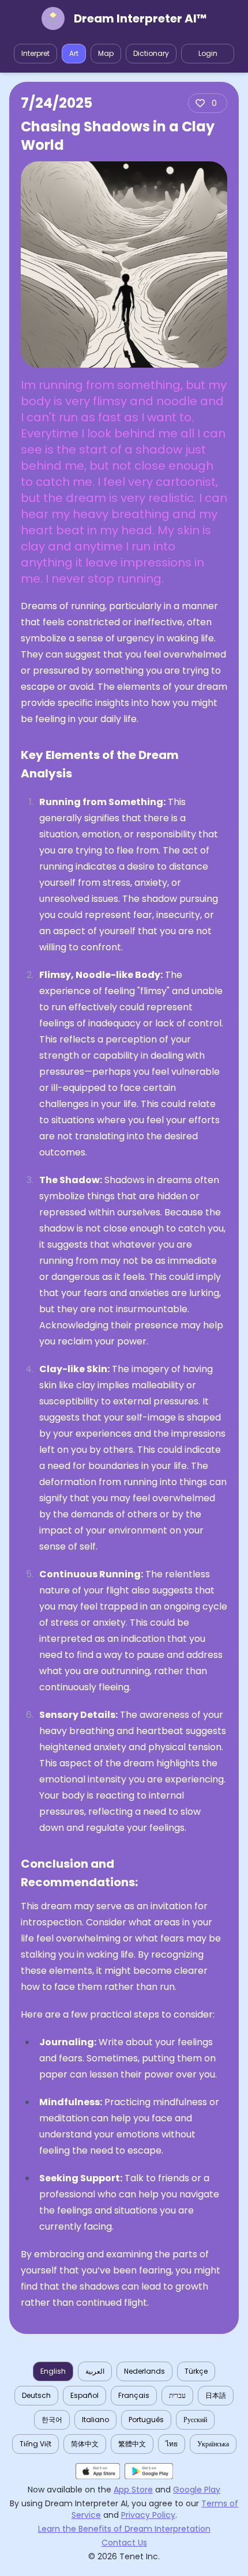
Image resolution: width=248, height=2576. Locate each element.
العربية (95, 2371)
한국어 (52, 2420)
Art (74, 53)
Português (146, 2420)
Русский (195, 2420)
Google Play (197, 2490)
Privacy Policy (148, 2515)
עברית (177, 2395)
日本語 (216, 2395)
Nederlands (144, 2371)
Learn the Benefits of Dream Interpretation (124, 2529)
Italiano (95, 2420)
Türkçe (196, 2371)
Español (84, 2395)
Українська (213, 2444)
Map (106, 53)
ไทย (172, 2444)
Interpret (35, 53)
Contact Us (124, 2543)
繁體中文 (132, 2444)
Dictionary (151, 53)
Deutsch (36, 2395)
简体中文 (85, 2444)
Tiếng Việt (35, 2444)
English (53, 2371)
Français (134, 2395)
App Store (133, 2490)
